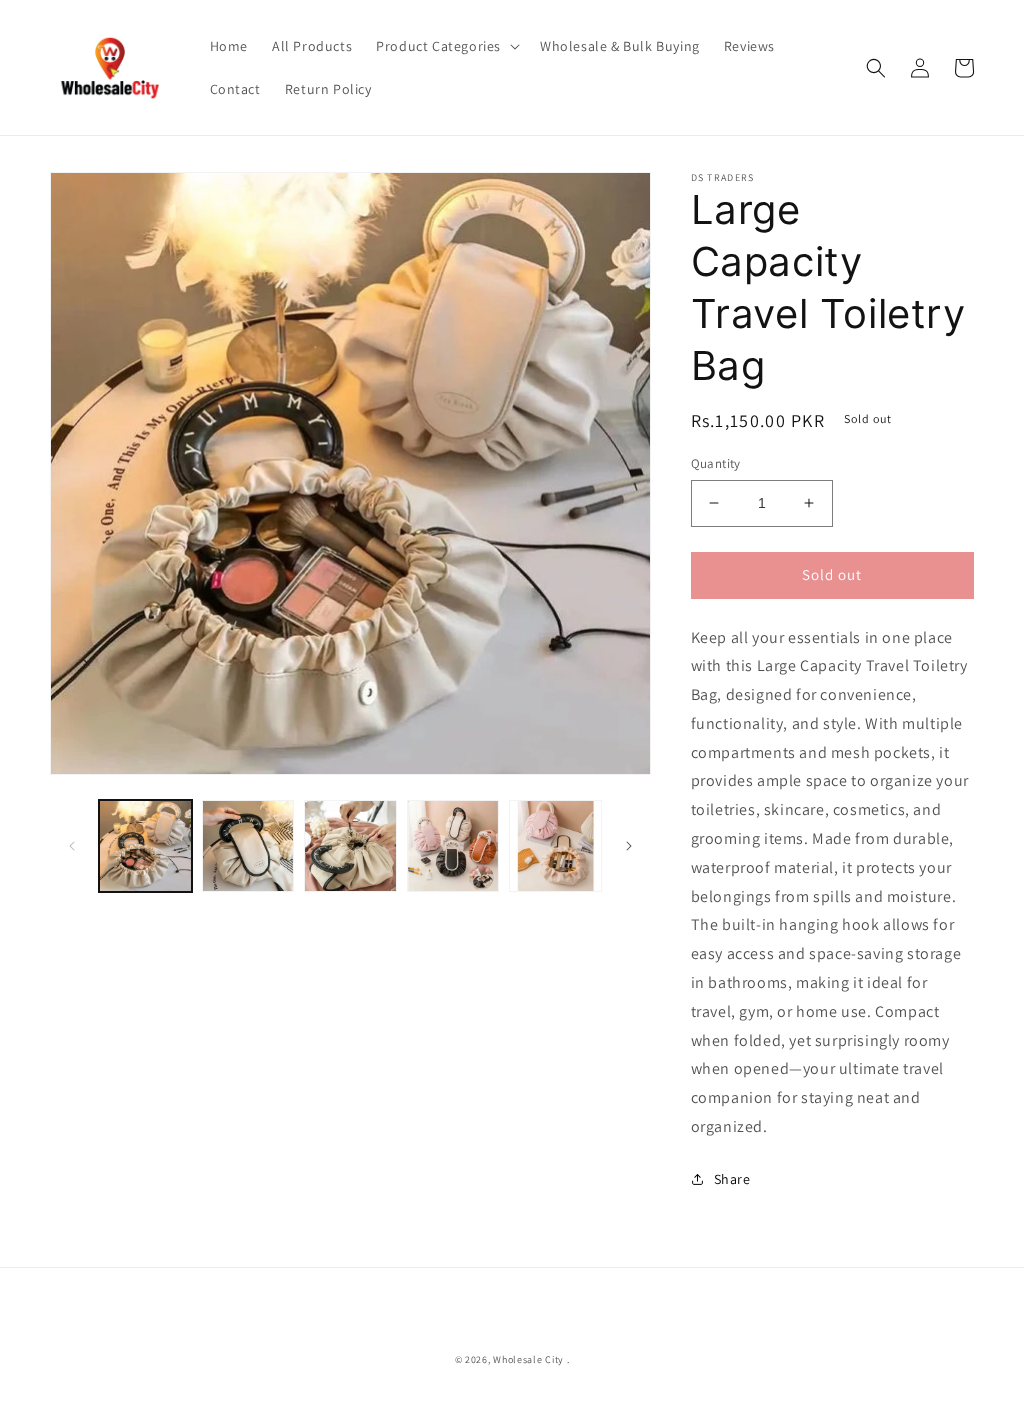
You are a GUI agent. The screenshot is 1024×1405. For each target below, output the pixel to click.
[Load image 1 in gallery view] (145, 846)
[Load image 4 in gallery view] (453, 846)
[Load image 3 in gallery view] (350, 846)
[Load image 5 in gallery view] (555, 846)
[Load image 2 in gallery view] (248, 846)
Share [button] (732, 1179)
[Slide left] (72, 846)
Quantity (716, 463)
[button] (446, 46)
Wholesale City (528, 1359)
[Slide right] (629, 846)
